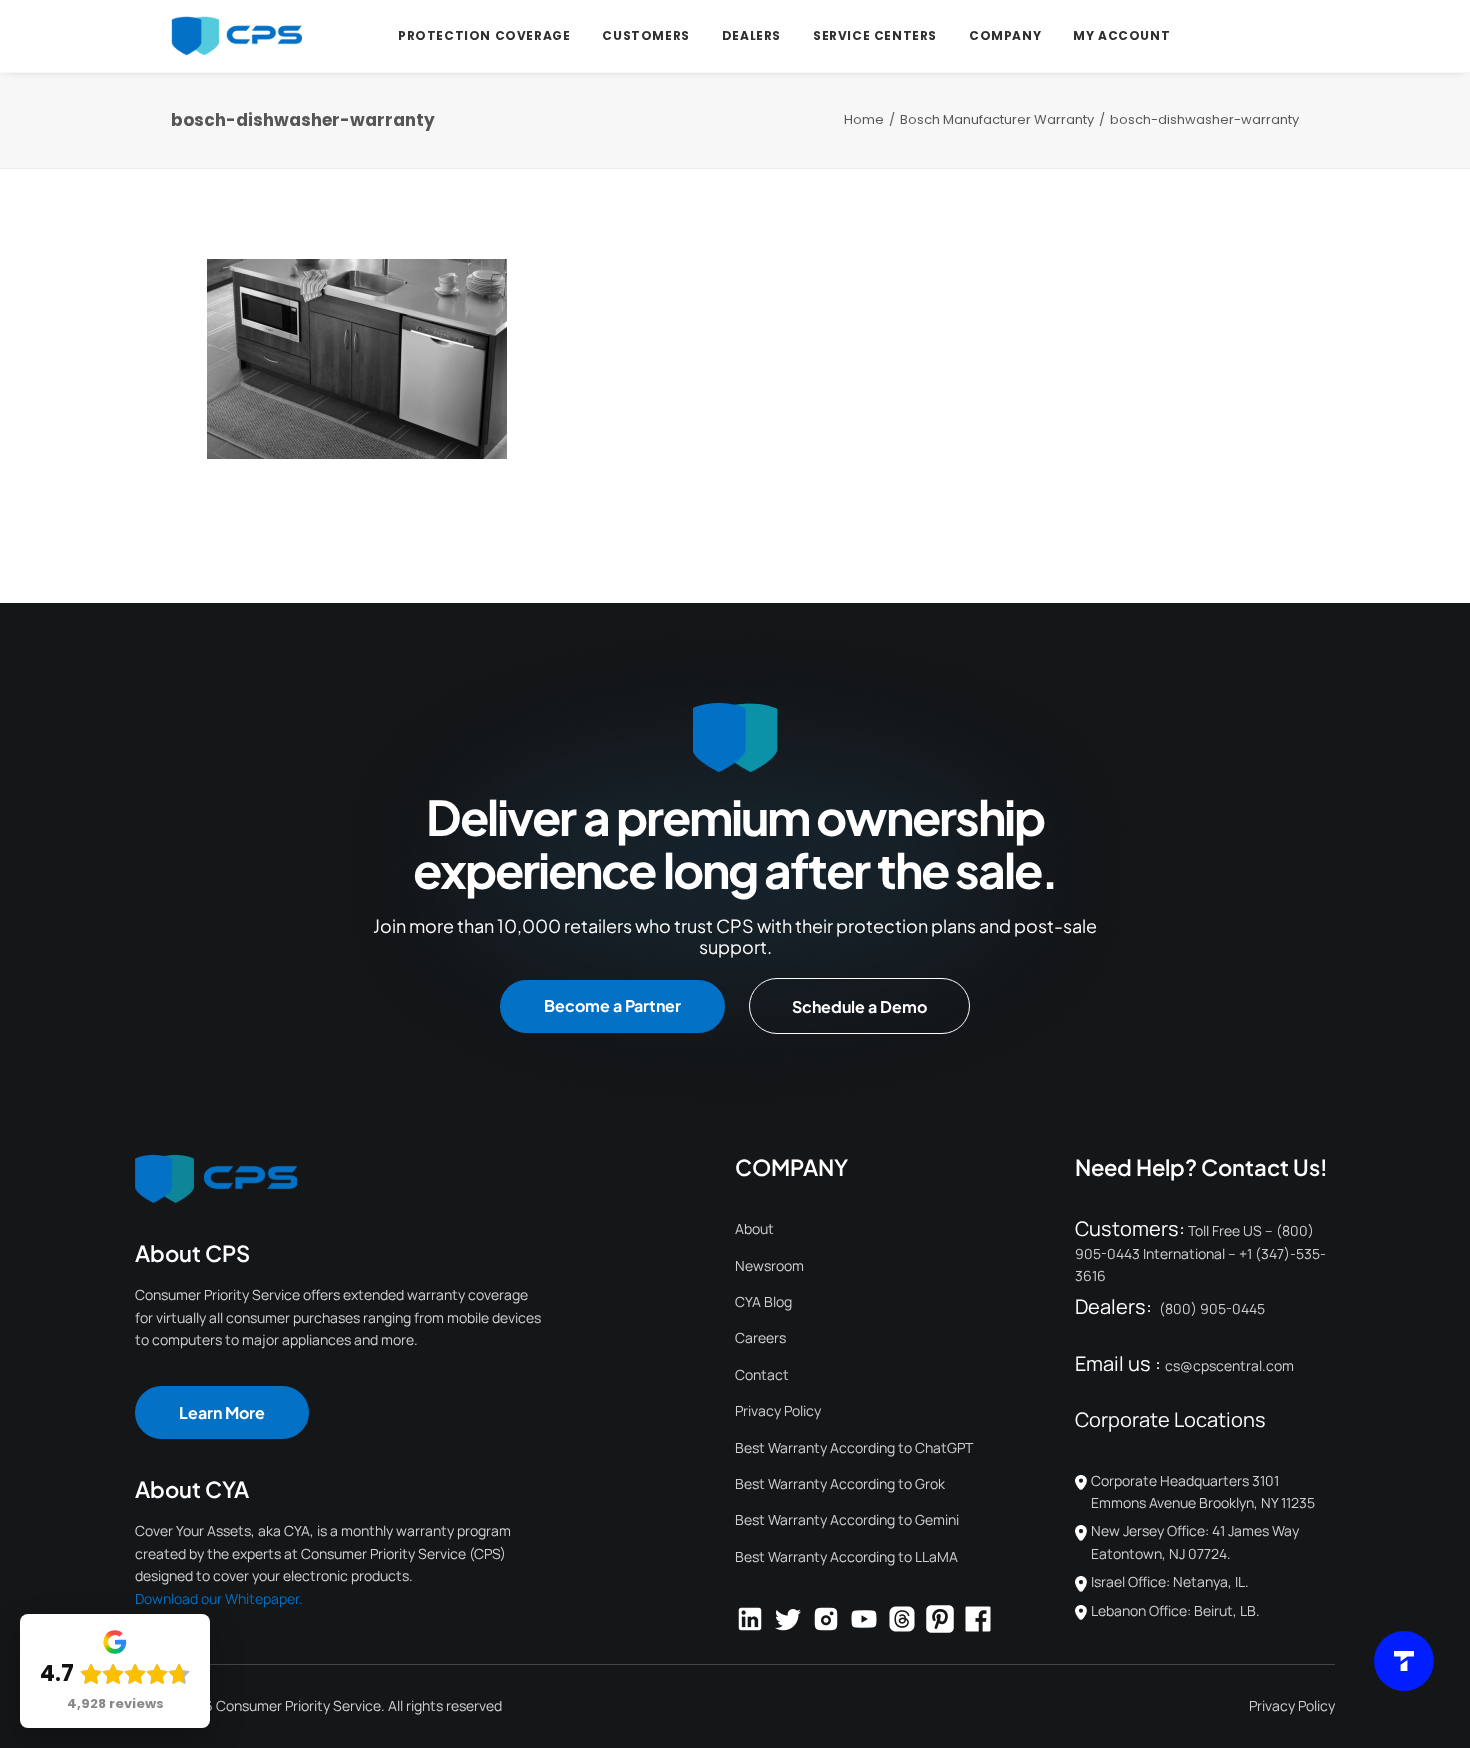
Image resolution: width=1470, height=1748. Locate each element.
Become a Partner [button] (612, 1005)
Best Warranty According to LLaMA (846, 1556)
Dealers (751, 35)
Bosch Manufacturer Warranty (997, 119)
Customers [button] (645, 35)
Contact (762, 1374)
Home (864, 119)
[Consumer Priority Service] (236, 36)
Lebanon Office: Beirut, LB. (1175, 1610)
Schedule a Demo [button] (859, 1006)
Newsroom (769, 1265)
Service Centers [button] (875, 35)
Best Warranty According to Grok (840, 1483)
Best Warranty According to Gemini (847, 1519)
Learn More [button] (222, 1412)
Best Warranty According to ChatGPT (854, 1447)
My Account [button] (1121, 35)
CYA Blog (763, 1301)
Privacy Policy (778, 1410)
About (754, 1228)
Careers (760, 1337)
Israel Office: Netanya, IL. (1170, 1581)
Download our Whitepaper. (219, 1598)
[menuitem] (484, 36)
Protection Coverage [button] (484, 35)
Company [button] (1005, 35)
